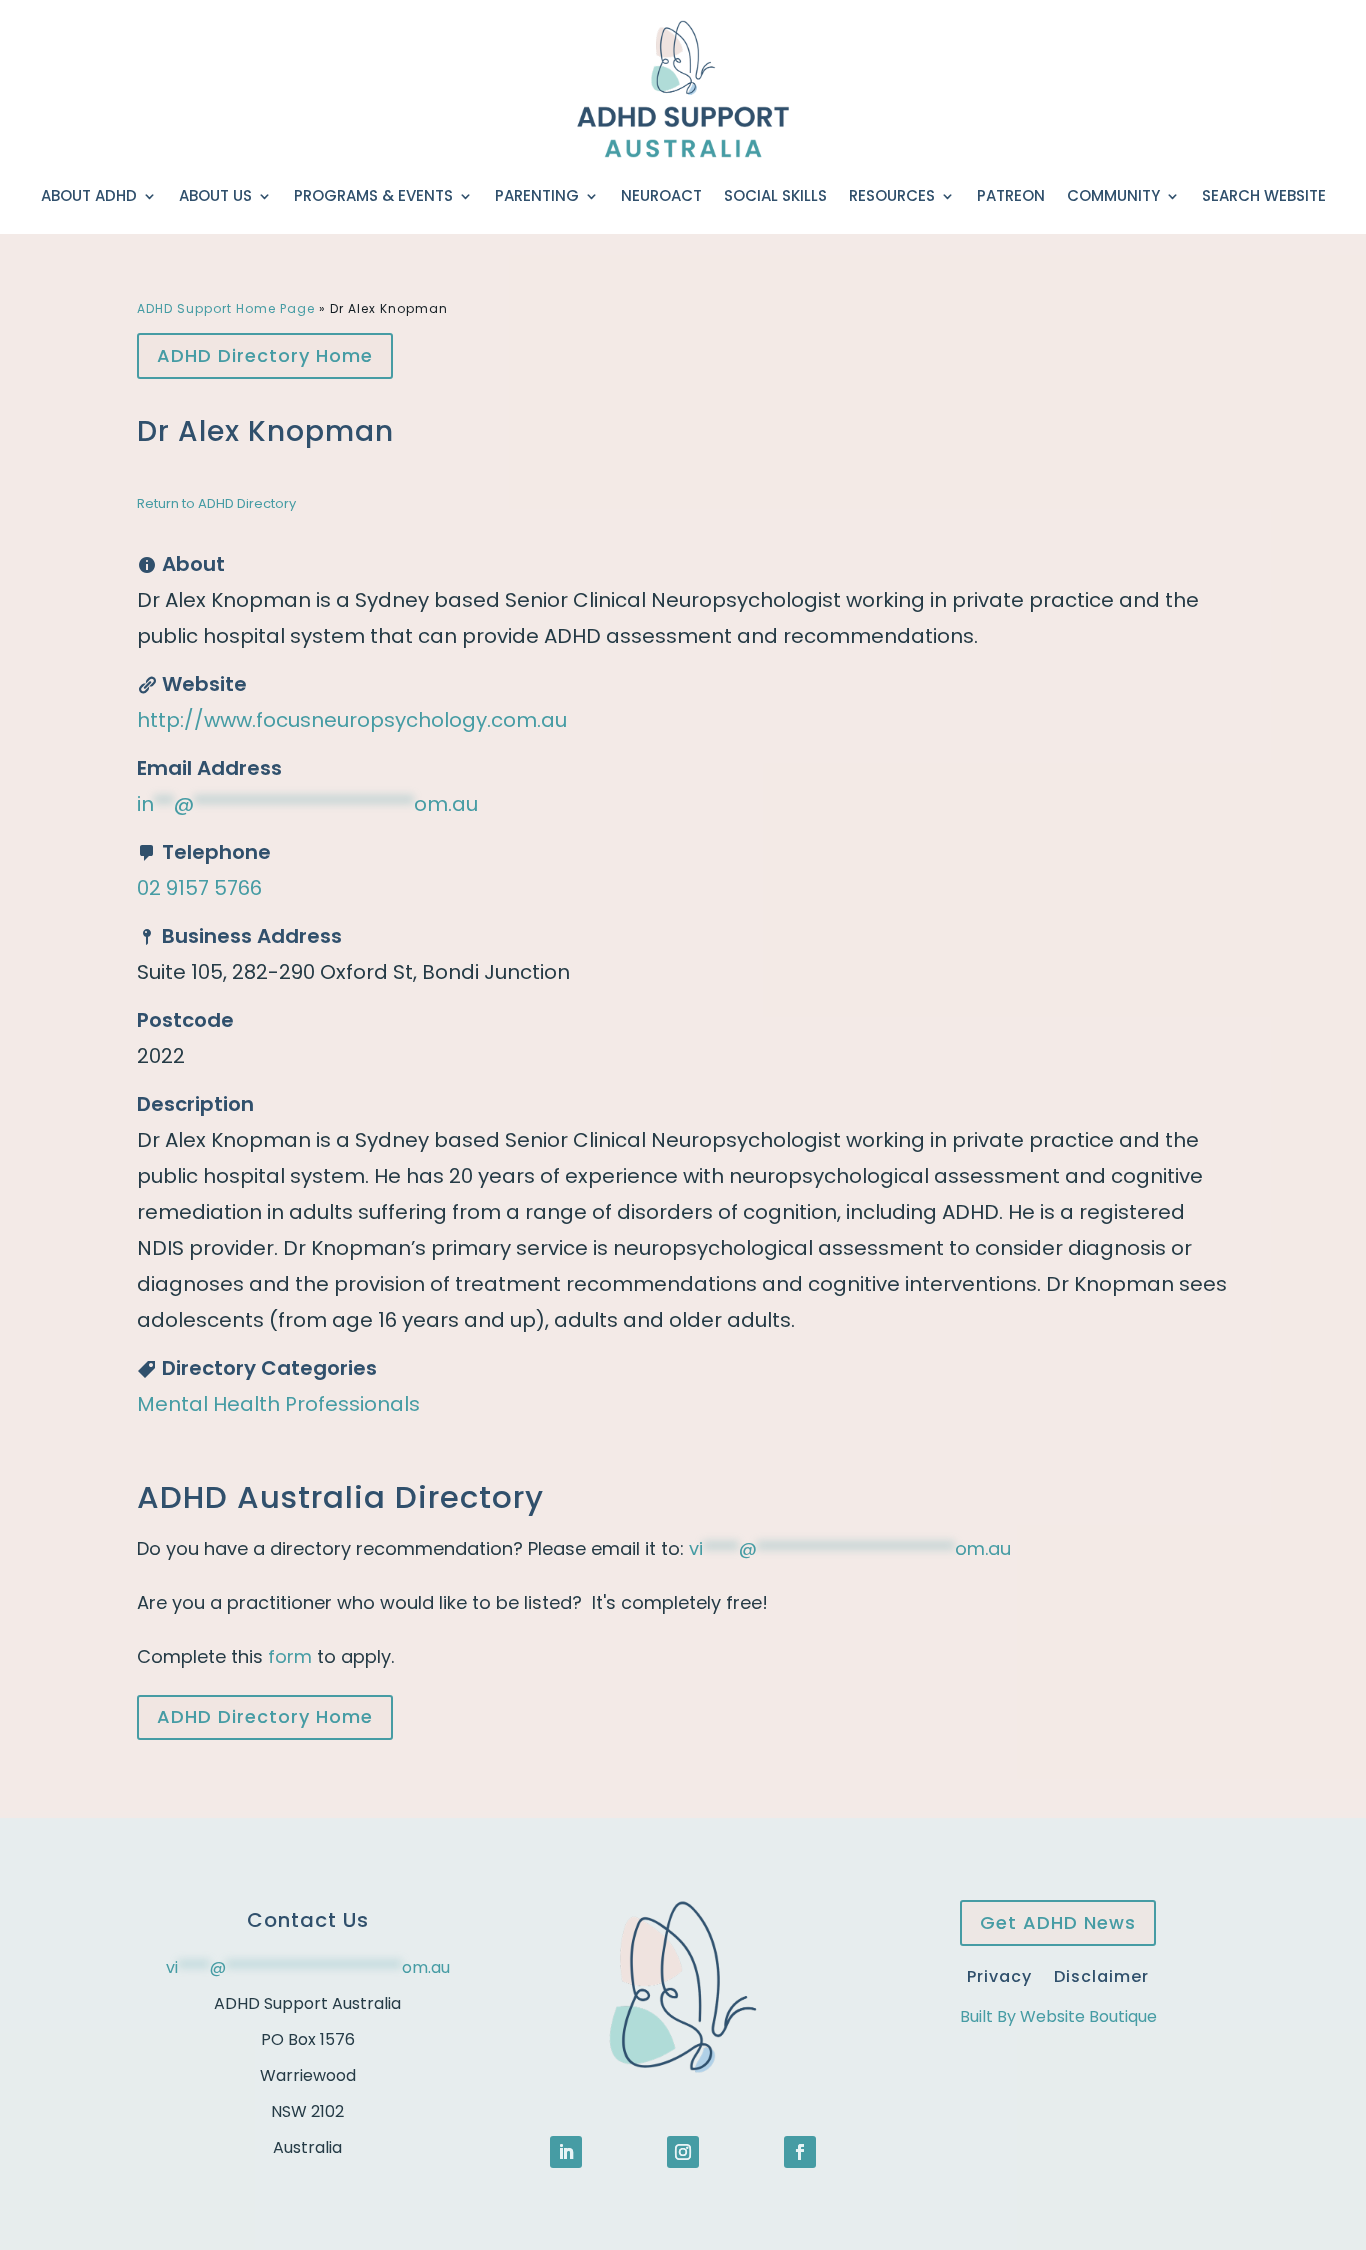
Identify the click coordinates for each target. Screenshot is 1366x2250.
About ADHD (89, 195)
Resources (892, 195)
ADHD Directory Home (265, 355)
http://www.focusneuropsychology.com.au (352, 720)
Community (1113, 195)
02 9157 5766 (199, 888)
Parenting (537, 195)
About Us (215, 195)
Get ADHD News (1058, 1922)
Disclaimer (1101, 1974)
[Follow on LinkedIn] (566, 2152)
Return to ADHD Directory (216, 503)
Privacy (999, 1974)
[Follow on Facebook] (800, 2152)
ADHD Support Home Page (226, 308)
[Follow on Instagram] (683, 2152)
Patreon (1011, 195)
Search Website (1264, 195)
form (290, 1656)
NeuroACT (661, 195)
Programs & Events (373, 195)
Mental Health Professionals (278, 1404)
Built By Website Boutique (1058, 2016)
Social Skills (775, 195)
